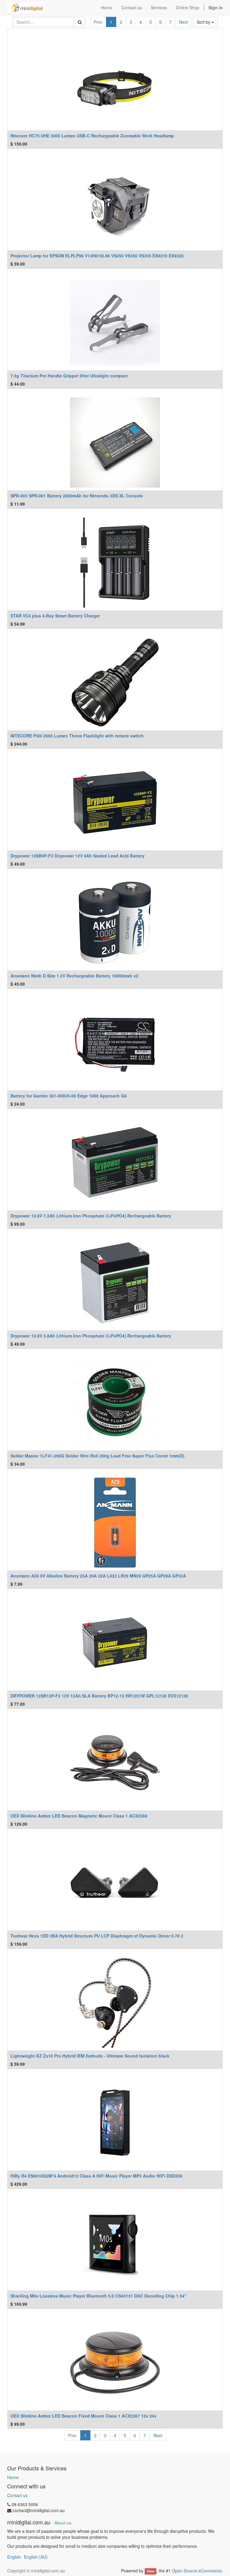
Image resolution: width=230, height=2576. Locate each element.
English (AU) (36, 2557)
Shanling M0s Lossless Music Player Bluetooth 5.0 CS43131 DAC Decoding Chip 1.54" (99, 2296)
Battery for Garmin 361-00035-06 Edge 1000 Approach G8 (69, 1096)
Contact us (17, 2495)
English (14, 2557)
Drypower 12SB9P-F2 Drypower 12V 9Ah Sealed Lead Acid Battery (78, 856)
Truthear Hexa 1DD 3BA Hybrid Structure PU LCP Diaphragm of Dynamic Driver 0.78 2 (97, 1936)
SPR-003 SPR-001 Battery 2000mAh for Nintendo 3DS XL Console (77, 496)
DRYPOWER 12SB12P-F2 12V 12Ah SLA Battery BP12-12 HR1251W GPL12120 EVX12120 (99, 1696)
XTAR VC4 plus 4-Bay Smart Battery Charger (55, 616)
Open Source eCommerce (197, 2571)
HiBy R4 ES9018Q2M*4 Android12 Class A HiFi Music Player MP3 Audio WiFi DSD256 (96, 2176)
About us (63, 2523)
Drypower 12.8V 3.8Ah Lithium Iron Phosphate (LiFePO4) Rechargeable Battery (91, 1336)
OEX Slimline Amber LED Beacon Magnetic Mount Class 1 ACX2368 (79, 1816)
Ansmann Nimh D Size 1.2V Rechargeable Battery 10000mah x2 (74, 976)
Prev (98, 22)
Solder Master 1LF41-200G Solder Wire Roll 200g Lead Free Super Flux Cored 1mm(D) (97, 1456)
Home (13, 2477)
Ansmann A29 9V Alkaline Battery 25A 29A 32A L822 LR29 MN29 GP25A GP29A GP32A (98, 1576)
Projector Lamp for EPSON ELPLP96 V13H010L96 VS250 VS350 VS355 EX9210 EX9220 (97, 256)
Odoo (151, 2571)
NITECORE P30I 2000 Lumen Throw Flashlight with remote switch (77, 736)
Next (183, 22)
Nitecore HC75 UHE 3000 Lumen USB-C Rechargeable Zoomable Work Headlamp (92, 136)
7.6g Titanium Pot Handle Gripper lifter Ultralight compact (69, 376)
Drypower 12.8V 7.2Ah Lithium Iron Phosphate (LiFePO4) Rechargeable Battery (91, 1216)
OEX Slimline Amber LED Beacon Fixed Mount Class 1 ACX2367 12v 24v (84, 2416)
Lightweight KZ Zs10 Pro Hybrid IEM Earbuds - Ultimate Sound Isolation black (90, 2056)
